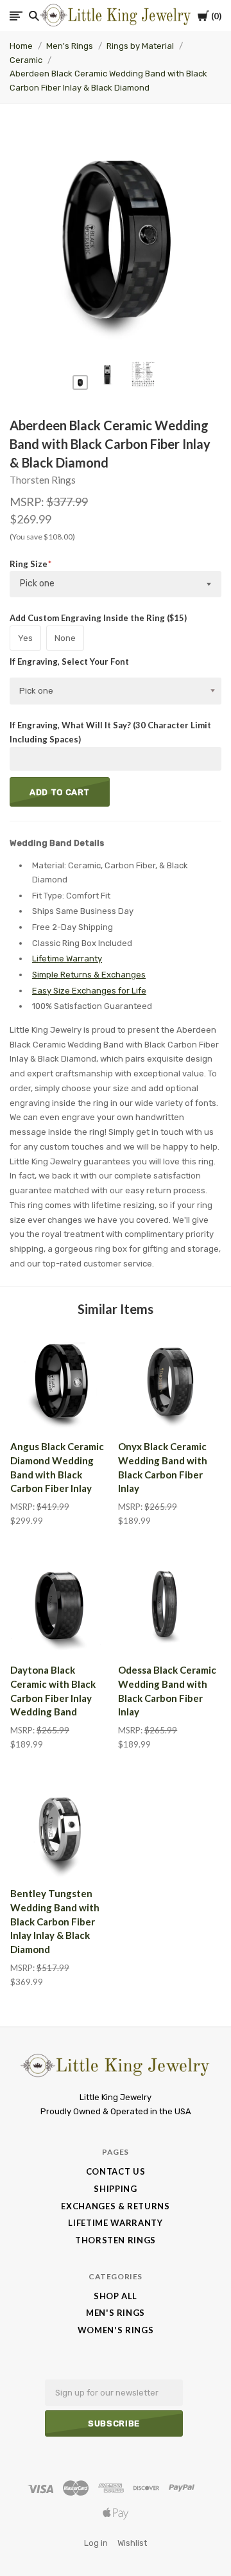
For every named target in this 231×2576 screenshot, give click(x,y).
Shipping (115, 2189)
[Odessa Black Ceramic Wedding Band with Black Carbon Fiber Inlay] (169, 1604)
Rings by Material (140, 46)
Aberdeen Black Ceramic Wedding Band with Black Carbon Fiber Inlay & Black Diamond (108, 81)
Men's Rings (70, 46)
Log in (96, 2543)
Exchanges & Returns (115, 2206)
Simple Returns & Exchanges (89, 975)
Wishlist (132, 2543)
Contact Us (116, 2171)
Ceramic (26, 60)
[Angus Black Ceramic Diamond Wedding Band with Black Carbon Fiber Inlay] (62, 1381)
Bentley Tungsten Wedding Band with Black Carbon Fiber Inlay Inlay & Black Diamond (55, 1921)
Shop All (116, 2296)
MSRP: (28, 502)
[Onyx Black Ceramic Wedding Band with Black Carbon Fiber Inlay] (169, 1381)
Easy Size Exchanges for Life (89, 991)
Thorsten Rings (43, 480)
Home (21, 46)
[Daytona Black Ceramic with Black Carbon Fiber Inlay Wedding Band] (62, 1604)
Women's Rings (116, 2330)
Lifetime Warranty (67, 959)
